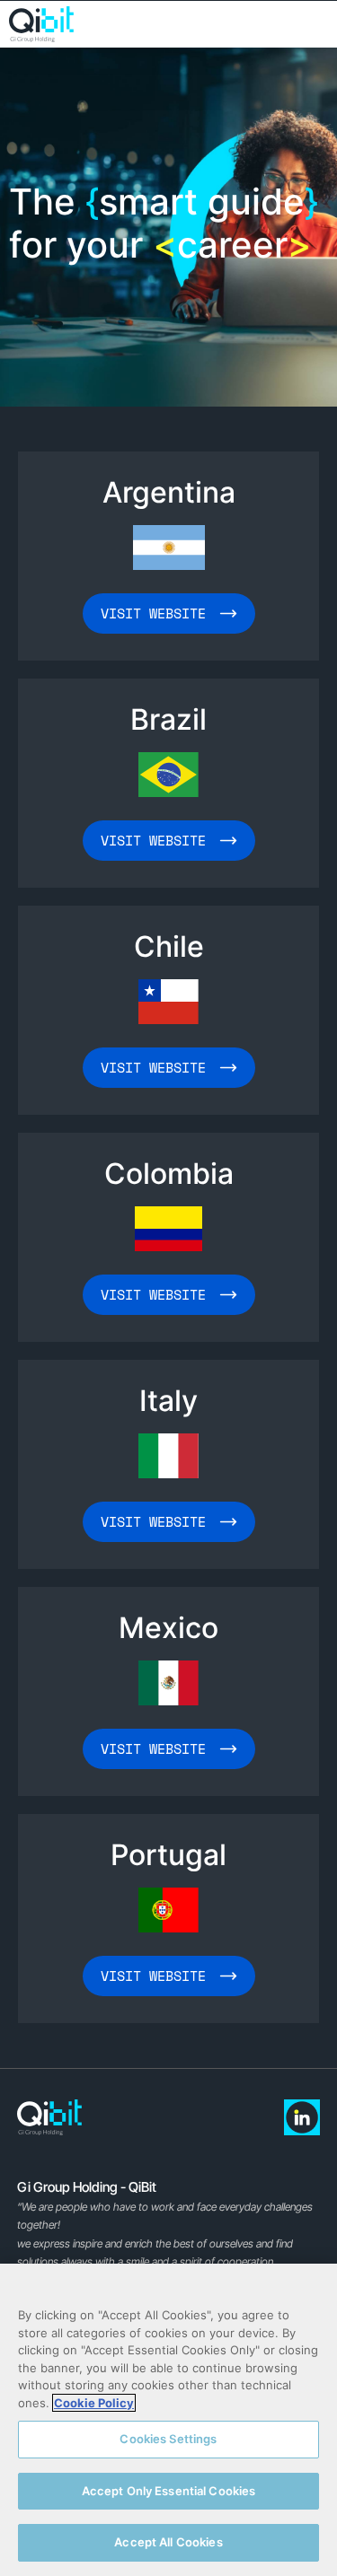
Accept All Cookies (168, 2542)
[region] (168, 2420)
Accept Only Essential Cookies (169, 2491)
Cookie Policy (94, 2403)
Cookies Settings (168, 2439)
